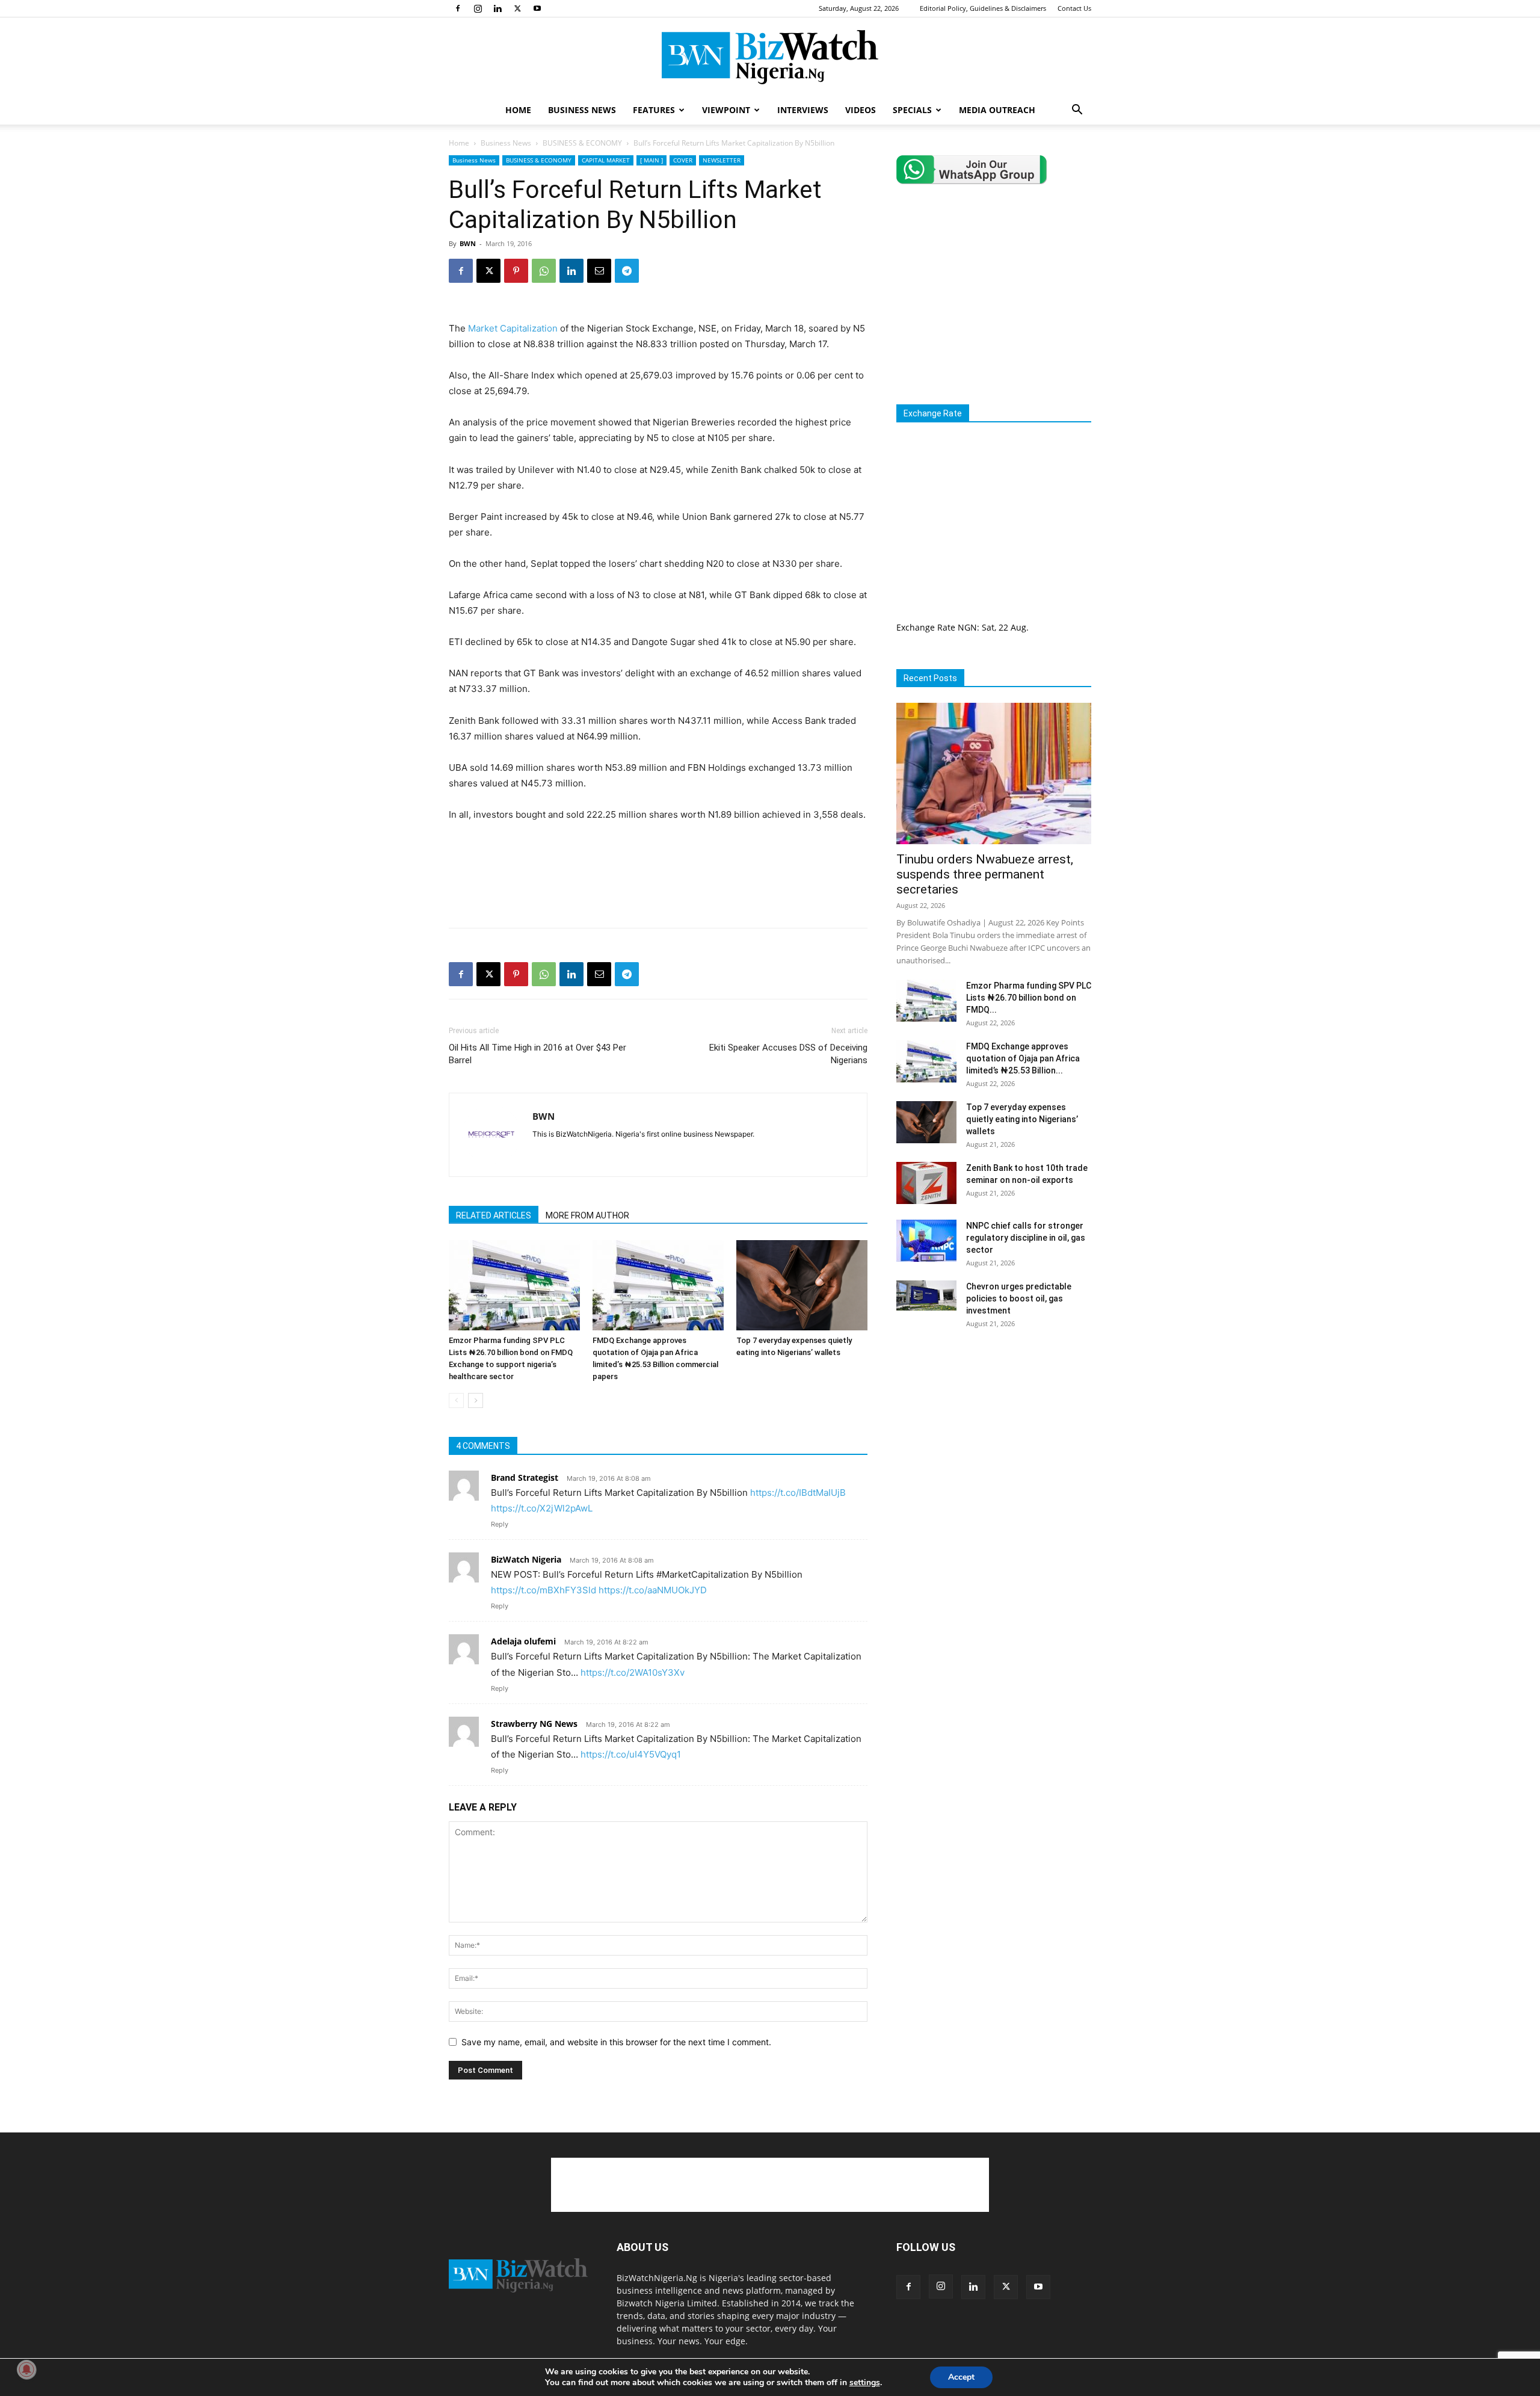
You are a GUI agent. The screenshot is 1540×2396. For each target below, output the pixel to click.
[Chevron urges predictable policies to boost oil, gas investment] (926, 1295)
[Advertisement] (658, 888)
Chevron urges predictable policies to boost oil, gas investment (1019, 1298)
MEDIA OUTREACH (997, 110)
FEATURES (654, 110)
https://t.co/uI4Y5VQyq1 (631, 1754)
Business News (506, 143)
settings (865, 2383)
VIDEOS (861, 110)
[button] (1077, 111)
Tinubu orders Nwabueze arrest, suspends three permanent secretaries (985, 874)
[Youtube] (537, 8)
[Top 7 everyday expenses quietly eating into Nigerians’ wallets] (802, 1285)
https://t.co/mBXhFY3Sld (544, 1590)
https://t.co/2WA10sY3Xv (633, 1672)
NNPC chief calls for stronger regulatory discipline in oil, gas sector (1026, 1238)
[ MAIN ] (651, 160)
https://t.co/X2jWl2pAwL (542, 1508)
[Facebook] (458, 8)
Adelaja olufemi (523, 1641)
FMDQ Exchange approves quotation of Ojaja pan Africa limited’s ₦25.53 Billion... (1023, 1058)
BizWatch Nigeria (526, 1559)
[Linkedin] (497, 8)
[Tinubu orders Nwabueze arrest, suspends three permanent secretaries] (994, 773)
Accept (961, 2377)
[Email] (599, 271)
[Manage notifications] (26, 2370)
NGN (967, 627)
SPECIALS (912, 110)
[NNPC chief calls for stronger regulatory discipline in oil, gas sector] (926, 1241)
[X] (517, 8)
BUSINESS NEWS (582, 110)
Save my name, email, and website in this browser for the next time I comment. (616, 2042)
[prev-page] (456, 1400)
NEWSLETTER (722, 160)
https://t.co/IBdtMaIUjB (798, 1493)
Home (459, 143)
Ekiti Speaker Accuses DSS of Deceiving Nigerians (788, 1054)
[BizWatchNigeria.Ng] (770, 57)
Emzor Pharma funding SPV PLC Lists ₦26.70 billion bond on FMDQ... (1029, 998)
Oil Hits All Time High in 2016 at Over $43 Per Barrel (537, 1054)
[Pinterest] (516, 271)
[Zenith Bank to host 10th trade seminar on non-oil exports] (926, 1183)
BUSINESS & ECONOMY (582, 143)
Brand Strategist (525, 1477)
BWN (468, 243)
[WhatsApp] (544, 271)
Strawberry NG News (534, 1724)
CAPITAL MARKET (606, 160)
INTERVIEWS (803, 110)
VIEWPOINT (726, 110)
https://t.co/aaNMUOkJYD (653, 1590)
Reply (500, 1524)
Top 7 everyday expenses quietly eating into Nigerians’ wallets (1022, 1119)
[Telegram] (627, 271)
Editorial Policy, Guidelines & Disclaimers (983, 8)
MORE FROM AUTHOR (587, 1215)
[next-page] (476, 1400)
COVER (683, 160)
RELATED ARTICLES (494, 1215)
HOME (518, 110)
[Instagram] (478, 8)
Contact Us (1074, 8)
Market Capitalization (513, 328)
